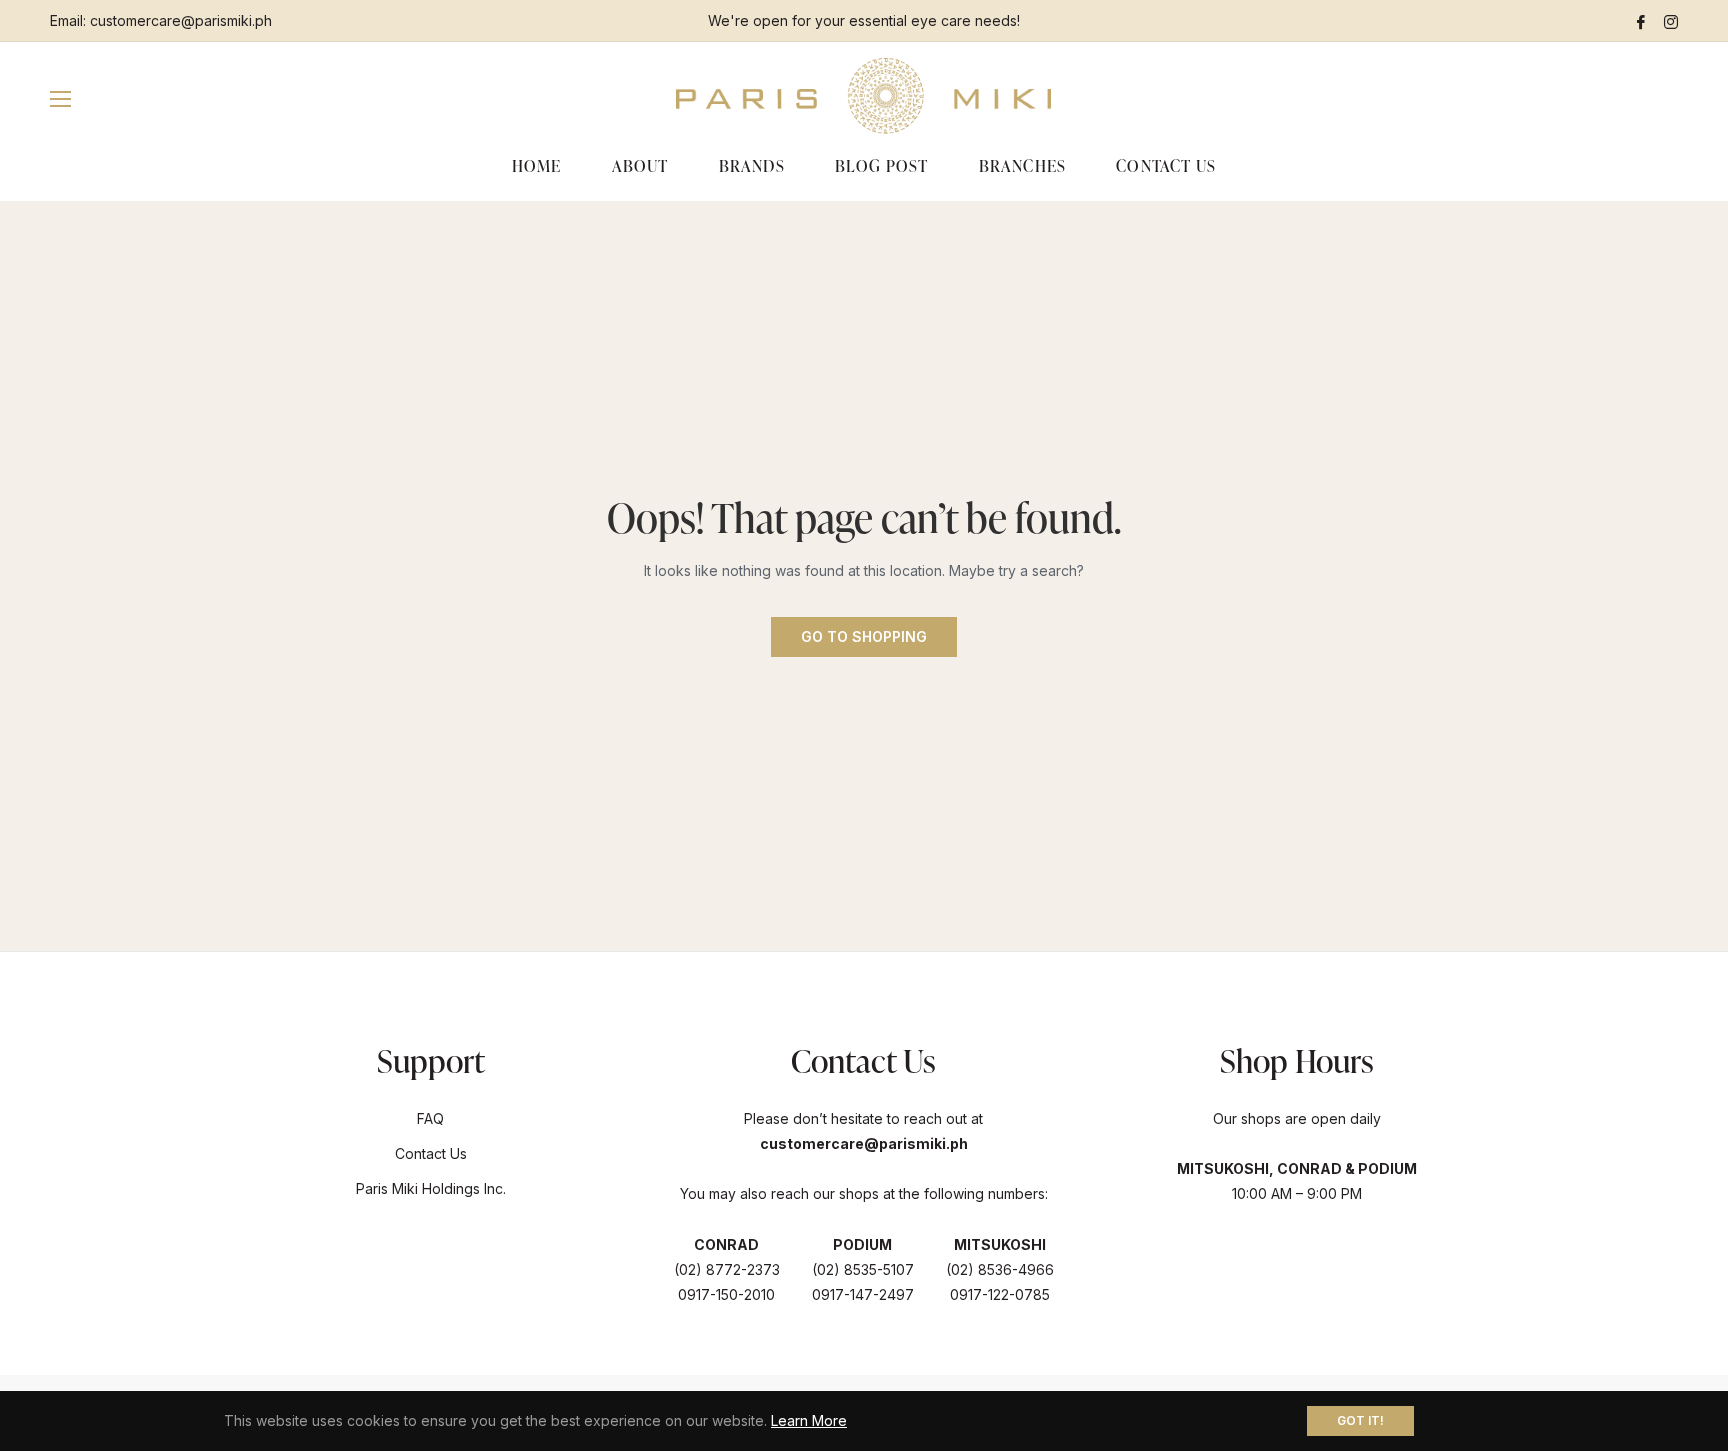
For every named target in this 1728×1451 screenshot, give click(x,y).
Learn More (809, 1420)
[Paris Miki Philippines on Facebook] (1641, 20)
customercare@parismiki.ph (181, 20)
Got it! (1360, 1420)
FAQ (430, 1118)
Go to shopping (864, 636)
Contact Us (431, 1153)
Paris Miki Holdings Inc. (431, 1188)
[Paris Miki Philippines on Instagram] (1671, 20)
